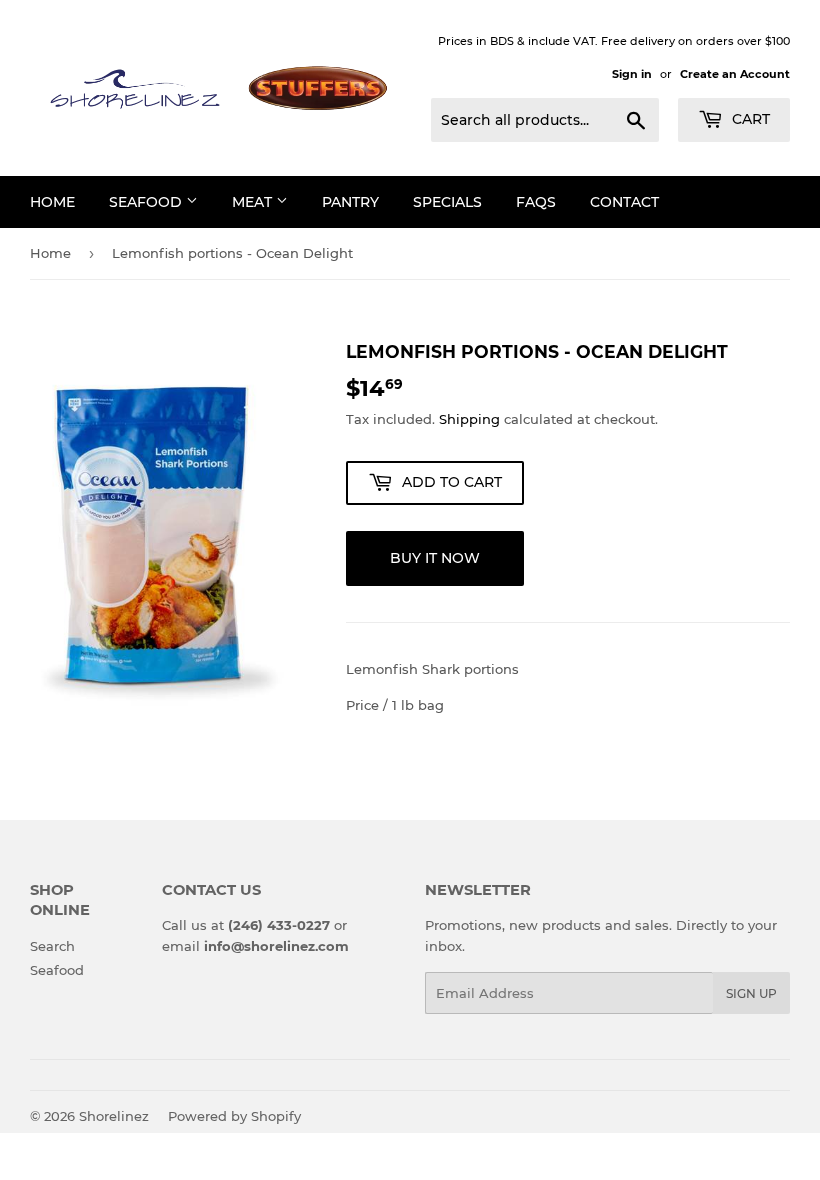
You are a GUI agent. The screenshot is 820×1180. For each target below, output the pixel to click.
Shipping (469, 419)
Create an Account (735, 74)
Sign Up (751, 993)
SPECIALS (447, 202)
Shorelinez (114, 1116)
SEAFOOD (147, 202)
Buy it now (435, 558)
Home (50, 253)
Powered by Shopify (234, 1116)
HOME (52, 202)
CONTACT (624, 202)
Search (52, 946)
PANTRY (350, 202)
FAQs (536, 202)
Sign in (632, 74)
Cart (749, 119)
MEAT (254, 202)
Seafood (57, 970)
